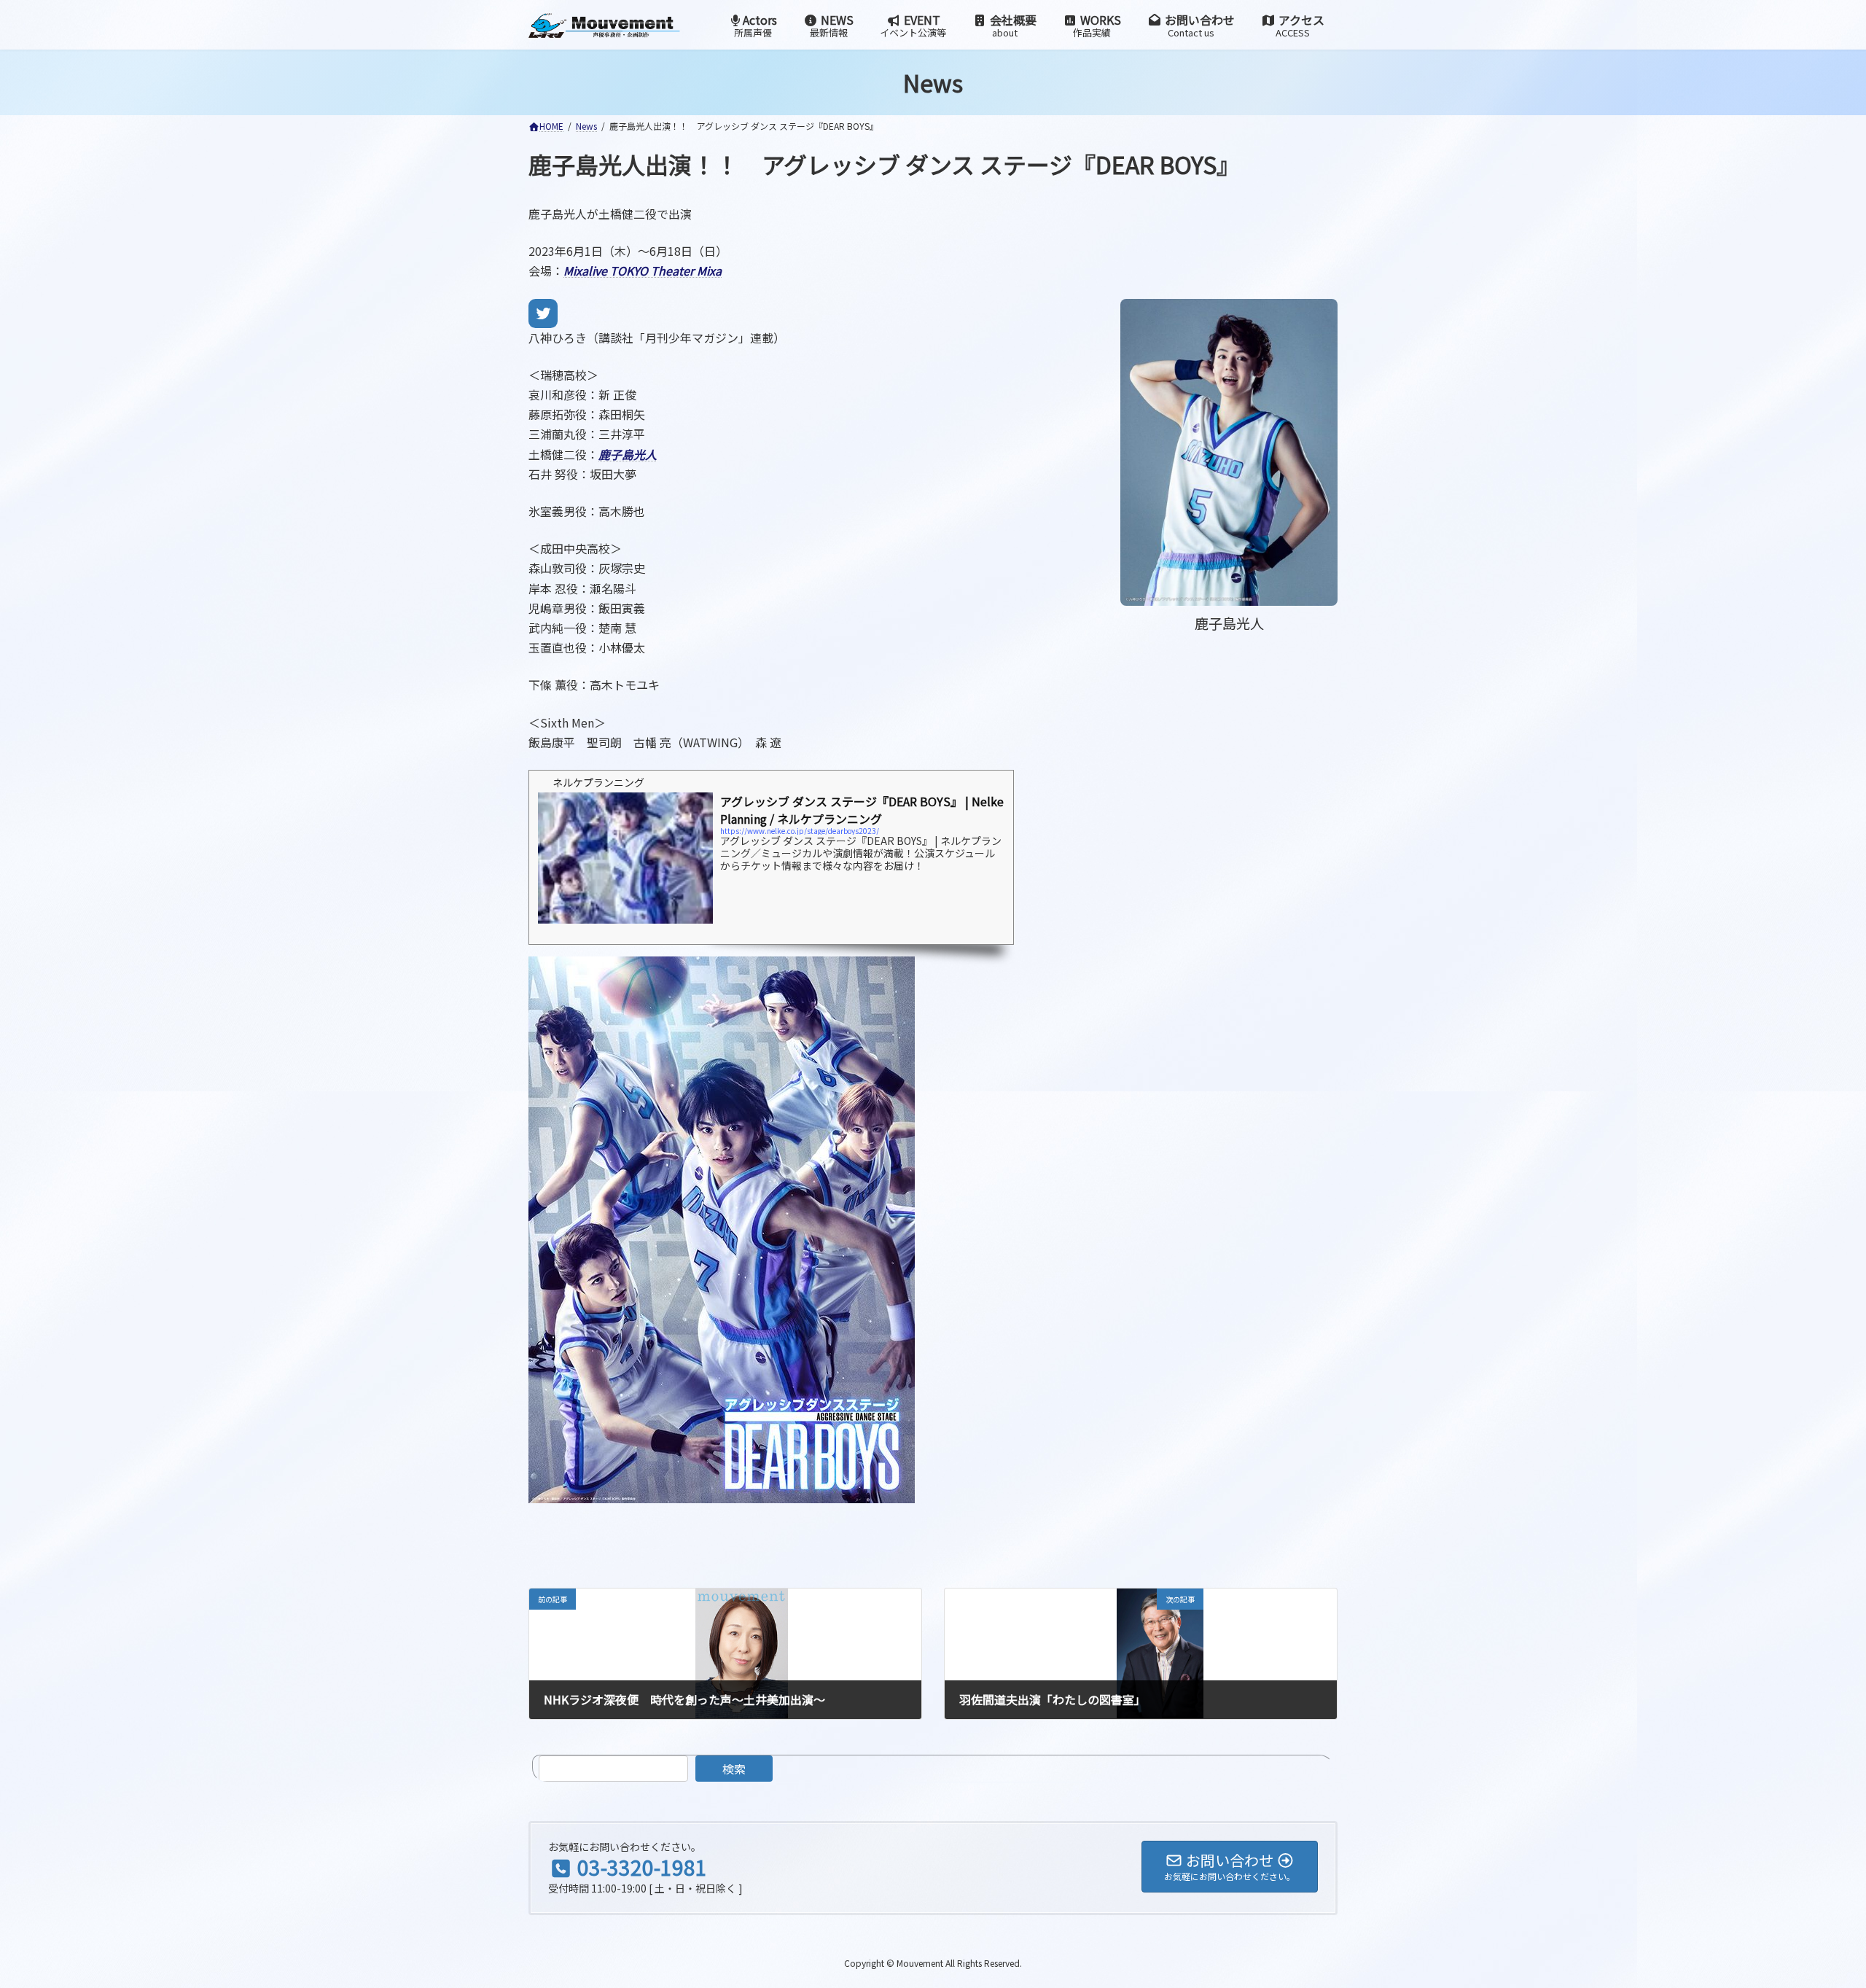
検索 (734, 1769)
